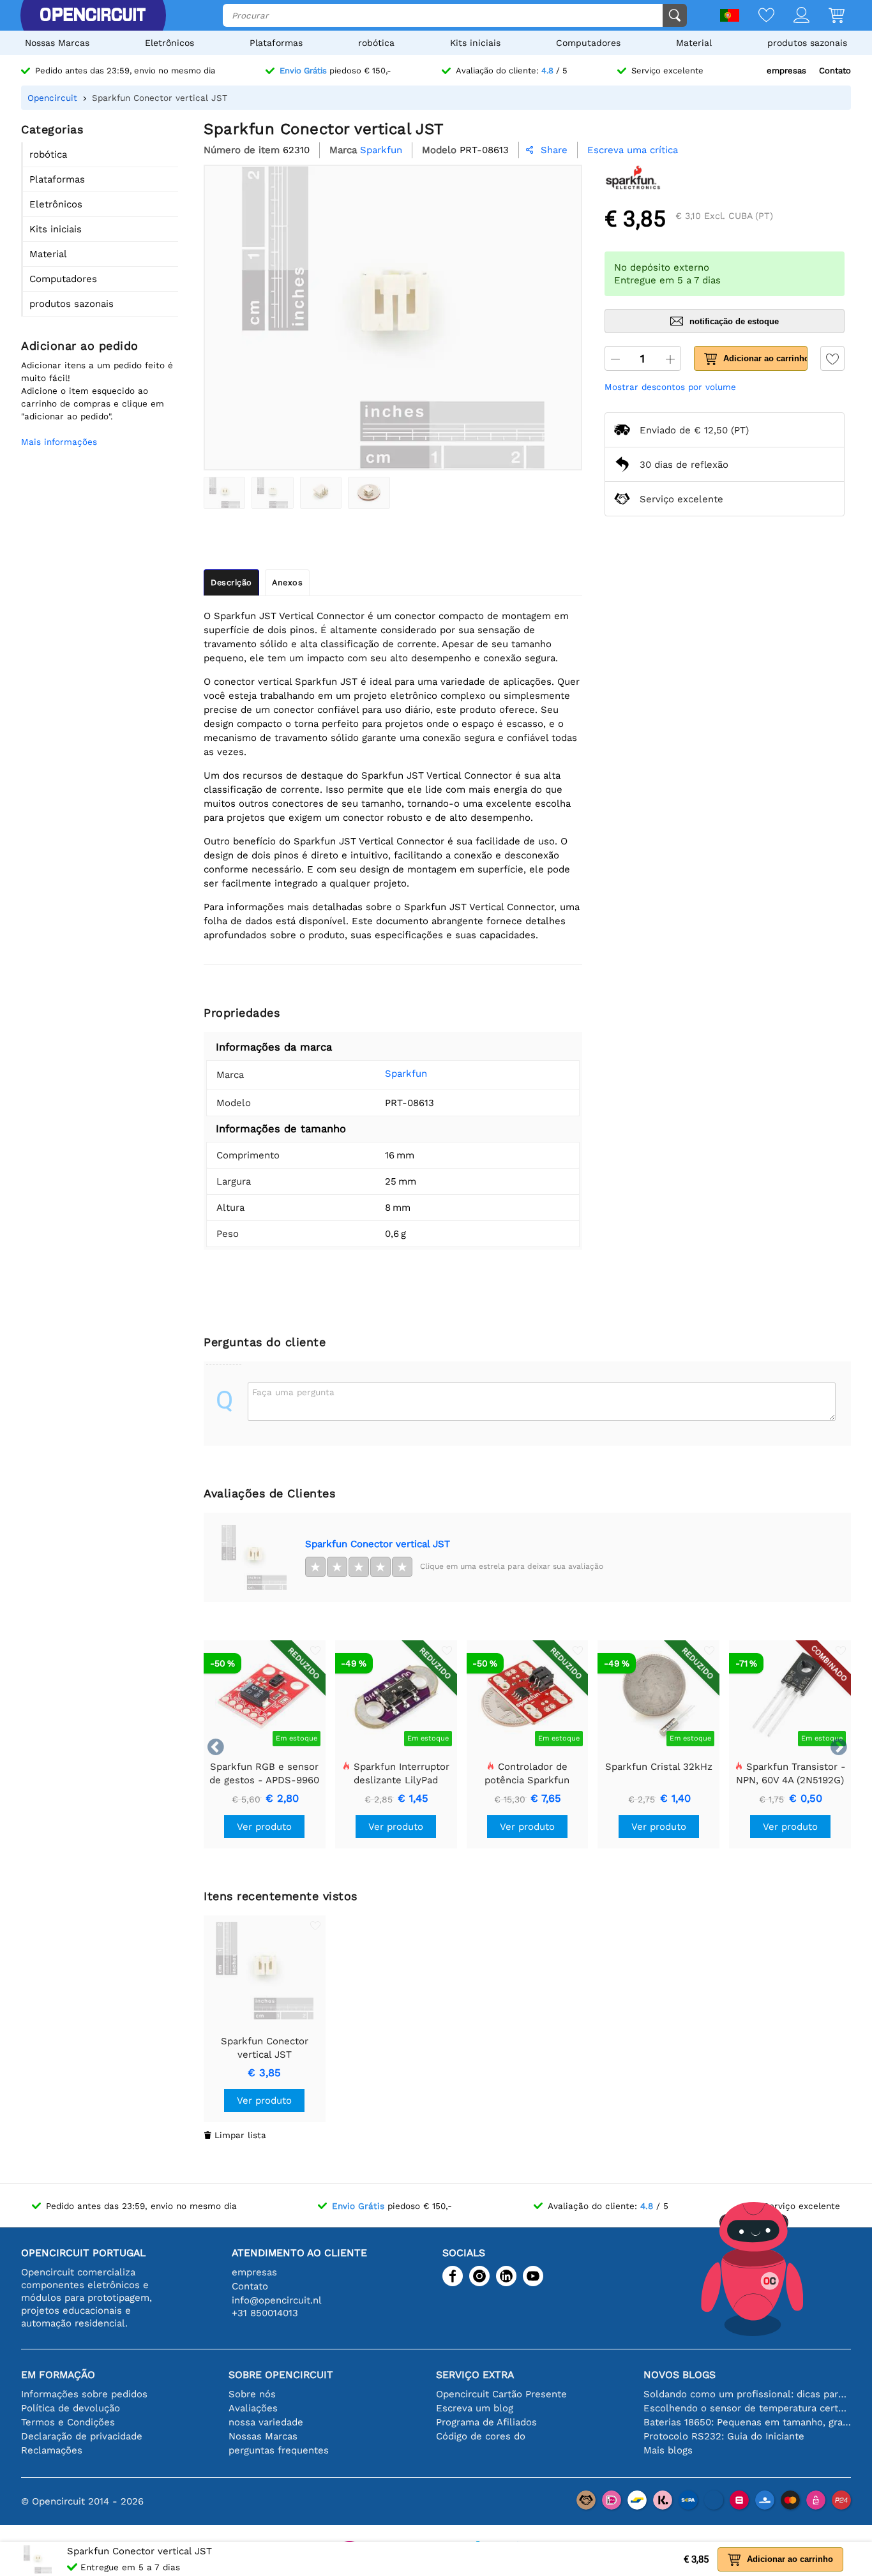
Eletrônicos (169, 43)
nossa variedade (266, 2422)
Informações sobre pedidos (84, 2394)
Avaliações (253, 2408)
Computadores (588, 43)
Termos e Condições (68, 2422)
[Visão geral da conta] (792, 16)
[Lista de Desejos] (757, 16)
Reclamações (52, 2450)
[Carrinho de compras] (827, 16)
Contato (835, 71)
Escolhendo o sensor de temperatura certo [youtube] (747, 2408)
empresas (786, 71)
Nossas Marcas (57, 43)
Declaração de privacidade (82, 2436)
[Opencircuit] (93, 15)
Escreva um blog (475, 2408)
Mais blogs (668, 2450)
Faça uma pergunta (293, 1392)
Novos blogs (680, 2375)
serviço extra (475, 2375)
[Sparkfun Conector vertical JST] (224, 493)
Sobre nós (252, 2394)
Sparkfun (406, 1074)
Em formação (58, 2375)
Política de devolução (71, 2408)
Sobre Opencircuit (281, 2375)
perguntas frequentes (279, 2450)
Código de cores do (481, 2436)
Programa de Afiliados (486, 2422)
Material (694, 43)
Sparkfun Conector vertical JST (378, 1544)
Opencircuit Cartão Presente (501, 2394)
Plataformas (276, 43)
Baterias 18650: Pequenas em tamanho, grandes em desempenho (747, 2422)
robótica (376, 43)
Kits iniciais (475, 43)
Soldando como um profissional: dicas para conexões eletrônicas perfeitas (747, 2394)
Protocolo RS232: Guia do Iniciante (724, 2436)
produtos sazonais (807, 43)
